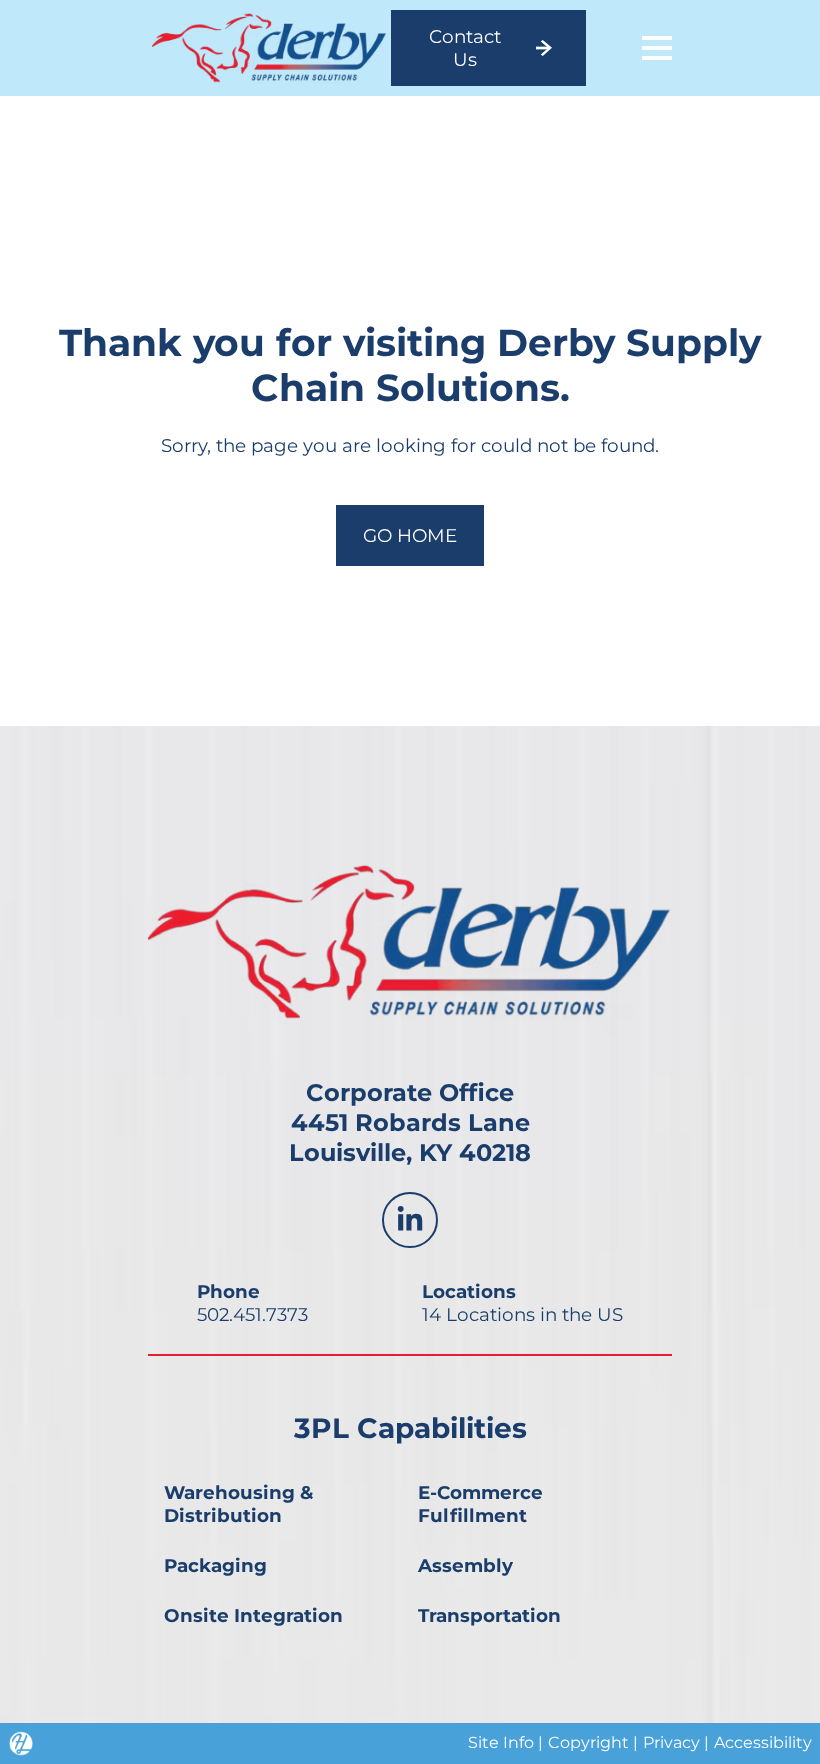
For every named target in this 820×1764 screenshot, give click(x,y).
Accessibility (763, 1742)
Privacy (671, 1742)
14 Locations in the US (522, 1314)
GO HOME (410, 535)
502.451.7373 (252, 1314)
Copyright (588, 1742)
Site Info (501, 1742)
